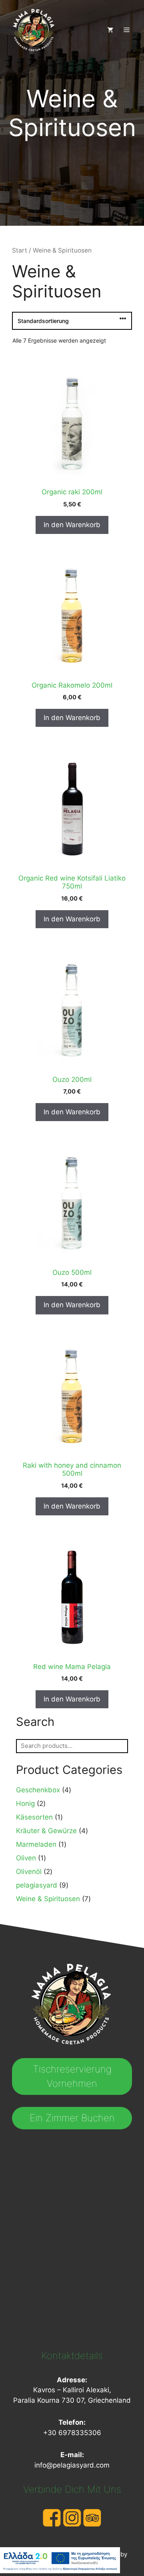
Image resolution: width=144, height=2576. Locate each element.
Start (20, 250)
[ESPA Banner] (60, 2562)
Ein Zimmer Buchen (72, 2118)
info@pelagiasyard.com (72, 2465)
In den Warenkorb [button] (72, 525)
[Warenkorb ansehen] (107, 30)
